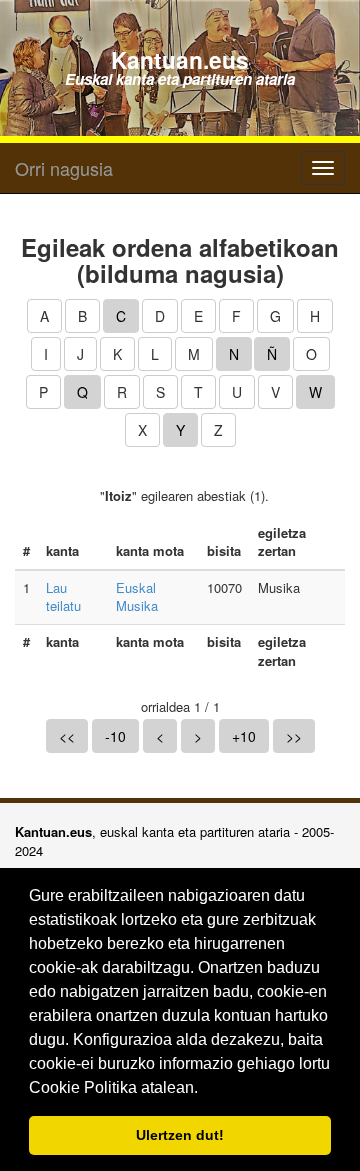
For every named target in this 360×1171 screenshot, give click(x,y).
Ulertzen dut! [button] (180, 1135)
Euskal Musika (137, 597)
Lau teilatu (63, 597)
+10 (244, 736)
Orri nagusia (64, 168)
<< (67, 736)
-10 (115, 736)
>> (294, 736)
